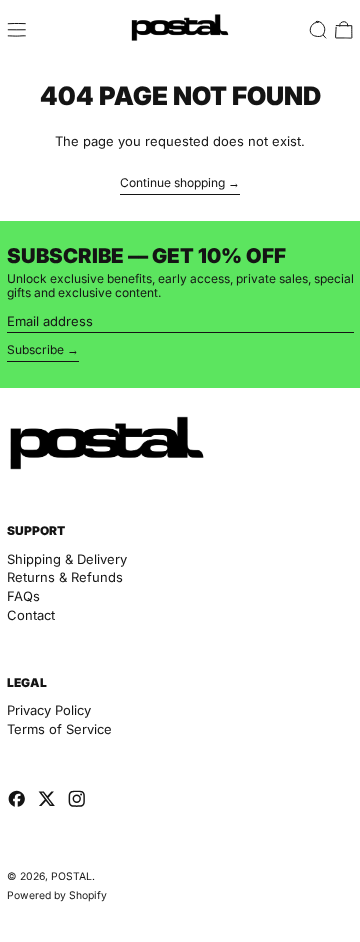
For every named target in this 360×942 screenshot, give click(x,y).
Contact (31, 615)
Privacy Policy (49, 710)
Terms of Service (59, 729)
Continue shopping (172, 183)
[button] (318, 30)
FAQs (23, 596)
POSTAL (71, 876)
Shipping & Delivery (67, 559)
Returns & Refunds (65, 577)
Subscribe (35, 349)
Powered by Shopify (57, 895)
